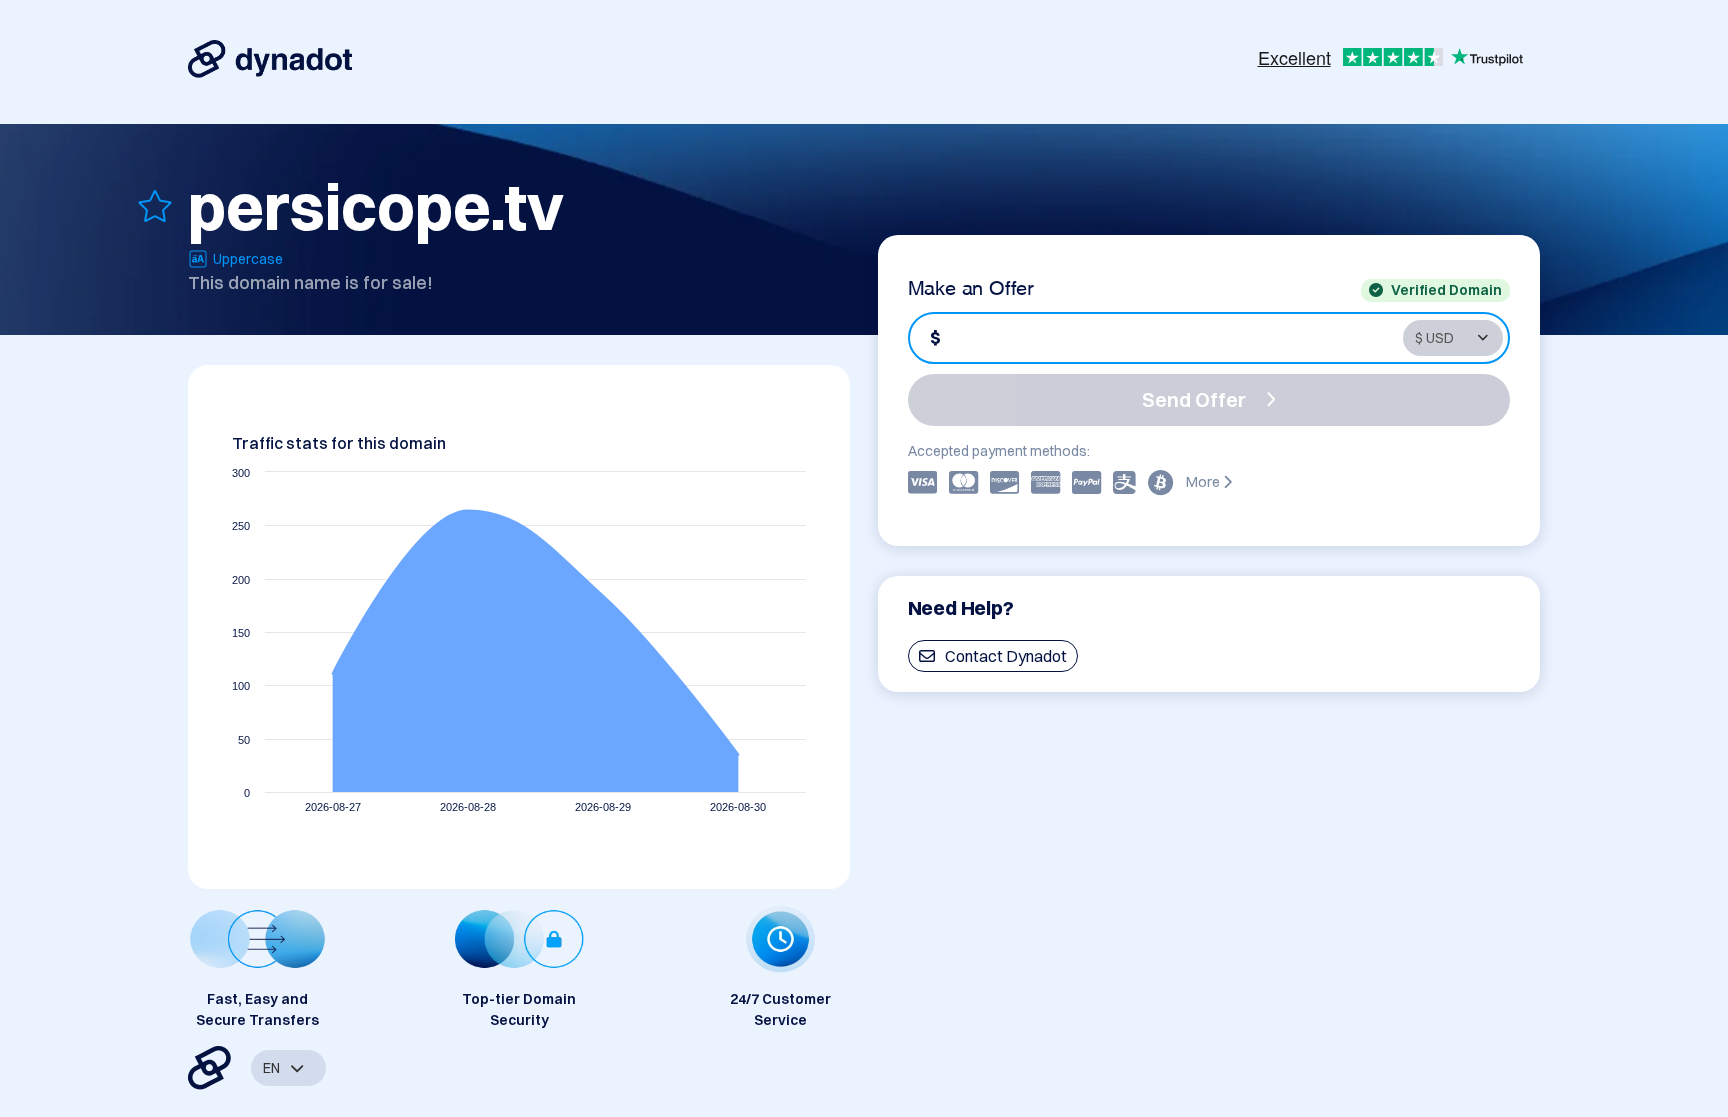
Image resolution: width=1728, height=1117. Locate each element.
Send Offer (1194, 399)
